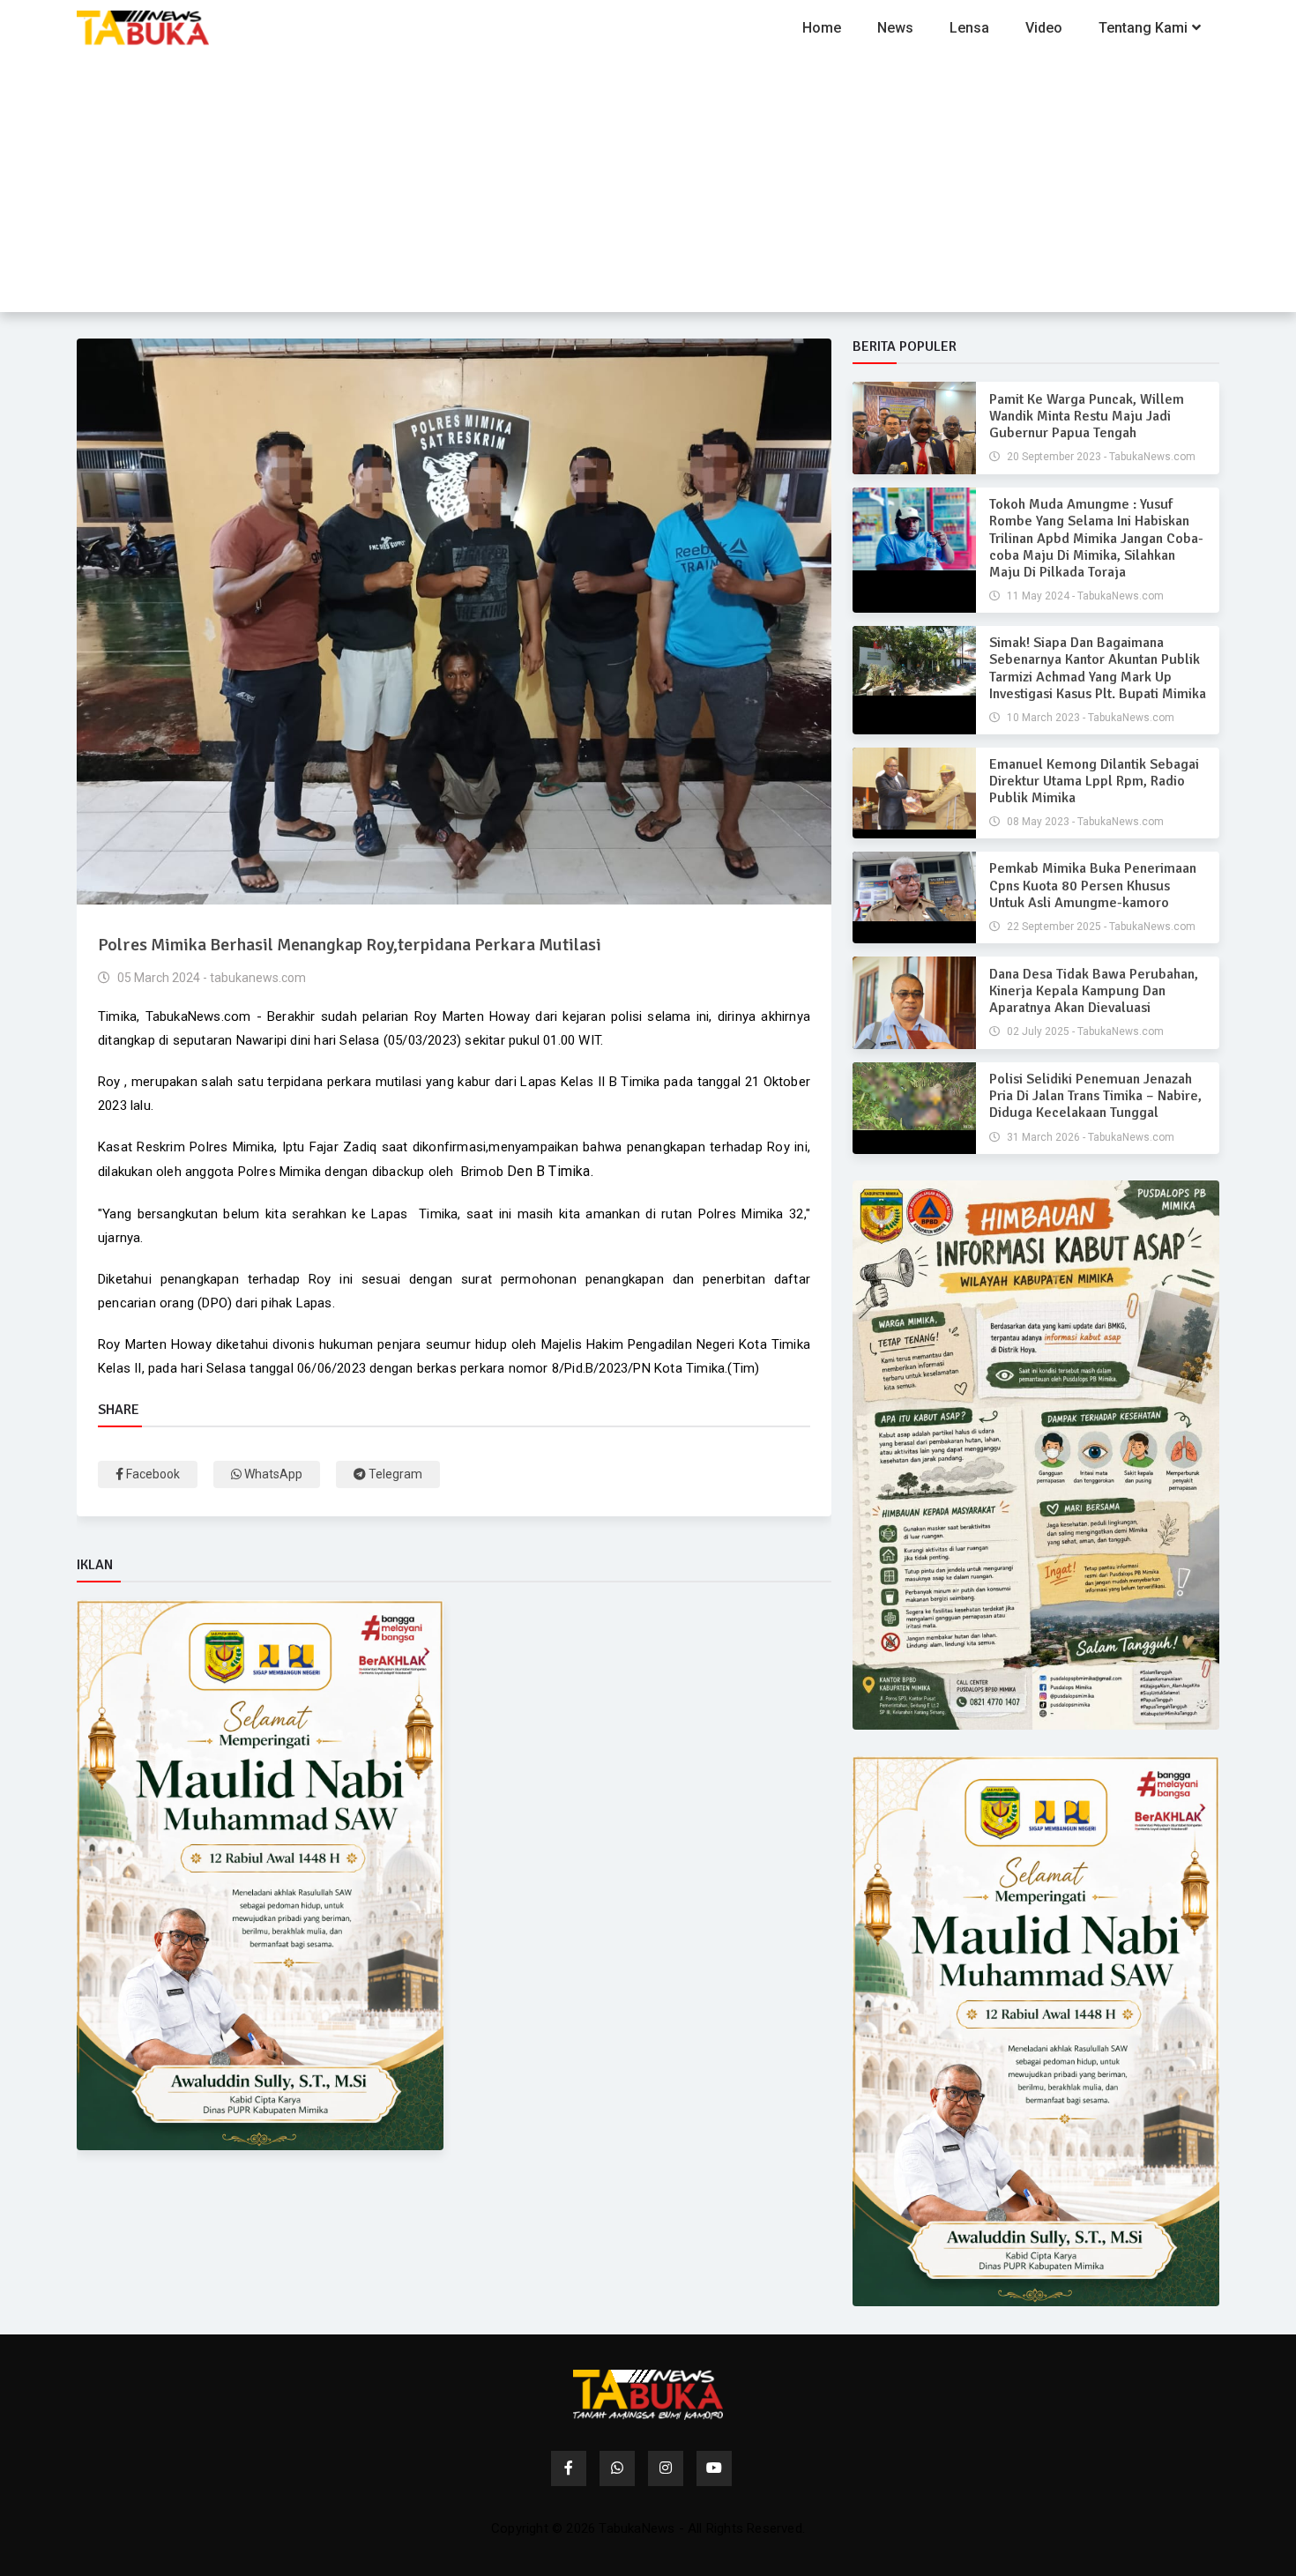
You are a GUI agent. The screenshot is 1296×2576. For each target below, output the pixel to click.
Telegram (394, 1474)
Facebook (152, 1474)
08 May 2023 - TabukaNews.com (1084, 822)
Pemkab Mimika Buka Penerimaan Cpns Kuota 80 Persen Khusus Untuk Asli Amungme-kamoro (1093, 885)
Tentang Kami (1143, 28)
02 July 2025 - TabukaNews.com (1084, 1031)
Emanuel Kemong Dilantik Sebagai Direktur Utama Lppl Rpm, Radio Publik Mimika (1094, 781)
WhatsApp (272, 1474)
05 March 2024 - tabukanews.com (210, 978)
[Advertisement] (648, 189)
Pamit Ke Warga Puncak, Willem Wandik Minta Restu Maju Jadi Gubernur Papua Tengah (1087, 416)
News (895, 28)
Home (822, 28)
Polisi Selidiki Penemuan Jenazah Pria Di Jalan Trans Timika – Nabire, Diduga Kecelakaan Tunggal (1095, 1096)
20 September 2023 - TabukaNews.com (1100, 457)
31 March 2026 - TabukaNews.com (1089, 1137)
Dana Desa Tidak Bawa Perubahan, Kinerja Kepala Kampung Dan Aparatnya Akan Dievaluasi (1094, 991)
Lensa (969, 28)
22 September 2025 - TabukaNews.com (1100, 927)
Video (1044, 28)
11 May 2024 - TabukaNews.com (1084, 596)
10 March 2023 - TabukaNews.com (1089, 718)
